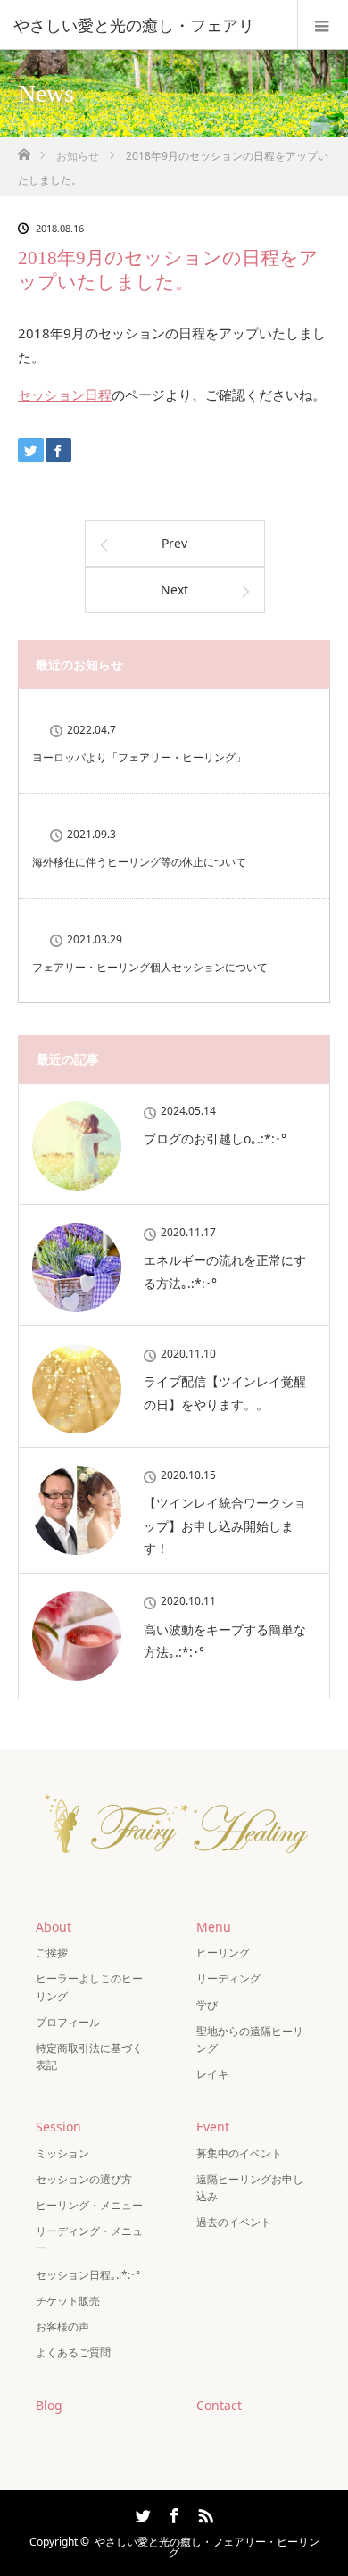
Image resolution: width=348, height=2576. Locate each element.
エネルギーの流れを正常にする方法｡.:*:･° (225, 1271)
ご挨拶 (52, 1953)
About (54, 1927)
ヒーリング (223, 1953)
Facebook (172, 2513)
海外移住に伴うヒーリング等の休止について (139, 862)
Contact (219, 2405)
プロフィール (68, 2022)
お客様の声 (62, 2327)
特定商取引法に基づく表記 (89, 2057)
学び (207, 2005)
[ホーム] (24, 150)
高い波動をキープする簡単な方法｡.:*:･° (225, 1641)
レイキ (212, 2074)
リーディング (228, 1978)
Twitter (141, 2513)
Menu (214, 1927)
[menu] (323, 25)
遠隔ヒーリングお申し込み (250, 2188)
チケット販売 (68, 2301)
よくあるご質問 (73, 2352)
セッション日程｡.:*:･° (88, 2275)
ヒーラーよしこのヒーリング (89, 1987)
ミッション (62, 2153)
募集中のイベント (239, 2153)
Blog (49, 2405)
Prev (174, 543)
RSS (203, 2513)
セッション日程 (65, 395)
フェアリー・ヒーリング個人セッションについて (150, 967)
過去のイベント (234, 2222)
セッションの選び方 (84, 2179)
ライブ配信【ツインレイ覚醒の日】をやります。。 (225, 1392)
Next (174, 590)
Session (58, 2127)
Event (213, 2127)
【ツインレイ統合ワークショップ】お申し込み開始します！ (225, 1525)
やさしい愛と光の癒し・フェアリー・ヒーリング (207, 2547)
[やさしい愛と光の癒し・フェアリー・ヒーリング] (174, 1869)
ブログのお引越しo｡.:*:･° (215, 1138)
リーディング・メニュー (89, 2239)
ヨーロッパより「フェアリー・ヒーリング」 (139, 757)
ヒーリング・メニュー (89, 2205)
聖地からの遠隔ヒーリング (250, 2040)
